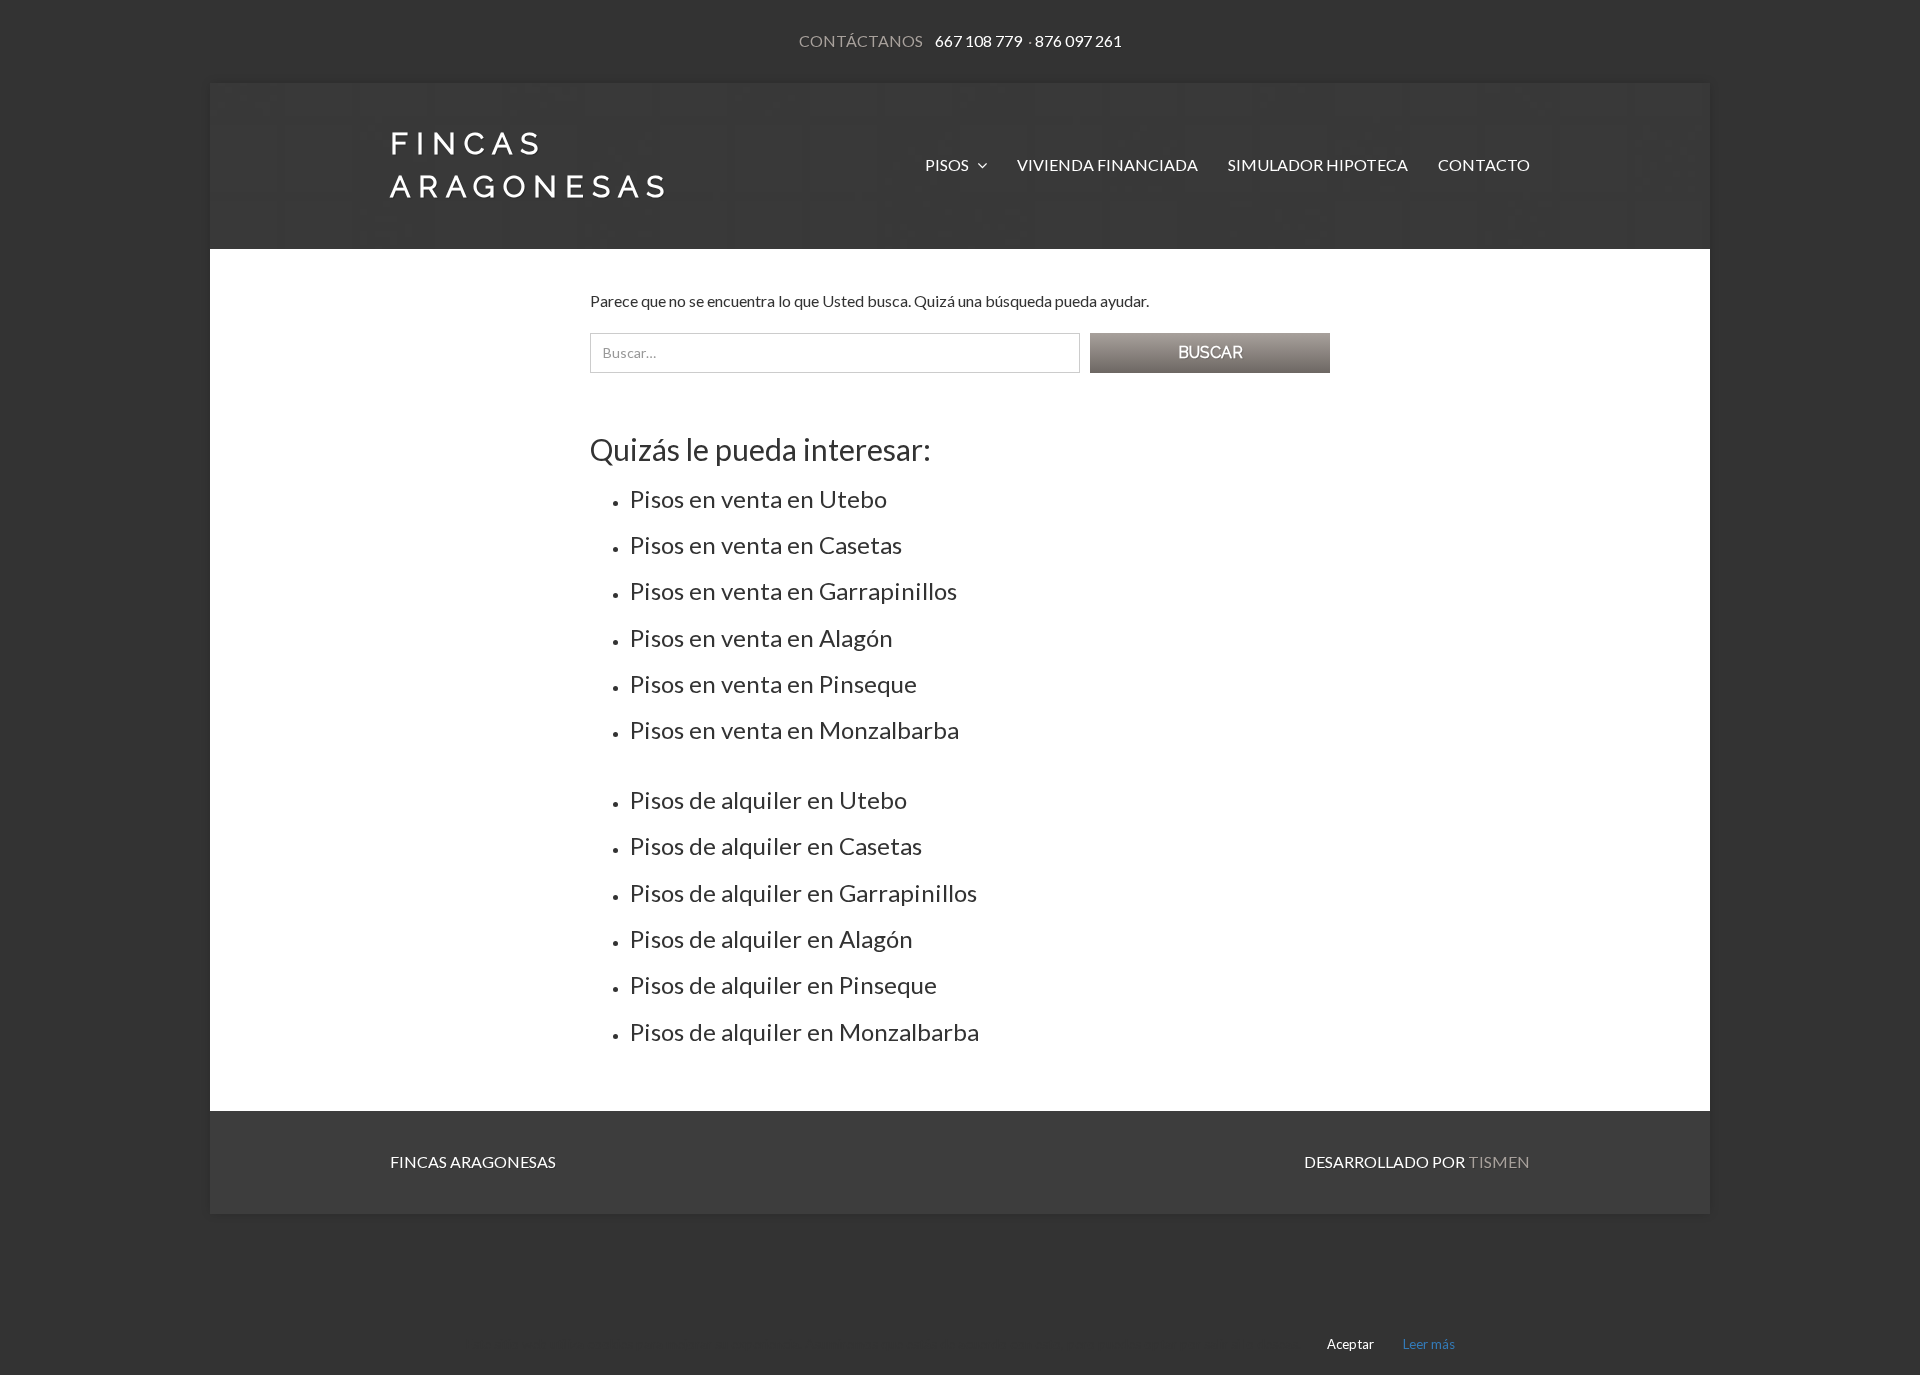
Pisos (948, 164)
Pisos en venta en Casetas (766, 544)
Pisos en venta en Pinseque (773, 683)
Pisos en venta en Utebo (758, 498)
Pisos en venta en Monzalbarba (794, 729)
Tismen (1499, 1161)
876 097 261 (1077, 40)
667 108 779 (978, 40)
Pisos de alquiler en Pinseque (783, 984)
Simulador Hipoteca (1318, 164)
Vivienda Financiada (1107, 164)
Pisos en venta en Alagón (761, 637)
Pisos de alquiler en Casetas (776, 845)
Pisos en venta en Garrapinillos (793, 590)
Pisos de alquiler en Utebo (768, 799)
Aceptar (1350, 1344)
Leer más (1429, 1344)
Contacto (1484, 164)
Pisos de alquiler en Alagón (771, 938)
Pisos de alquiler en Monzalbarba (804, 1031)
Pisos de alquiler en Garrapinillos (803, 892)
